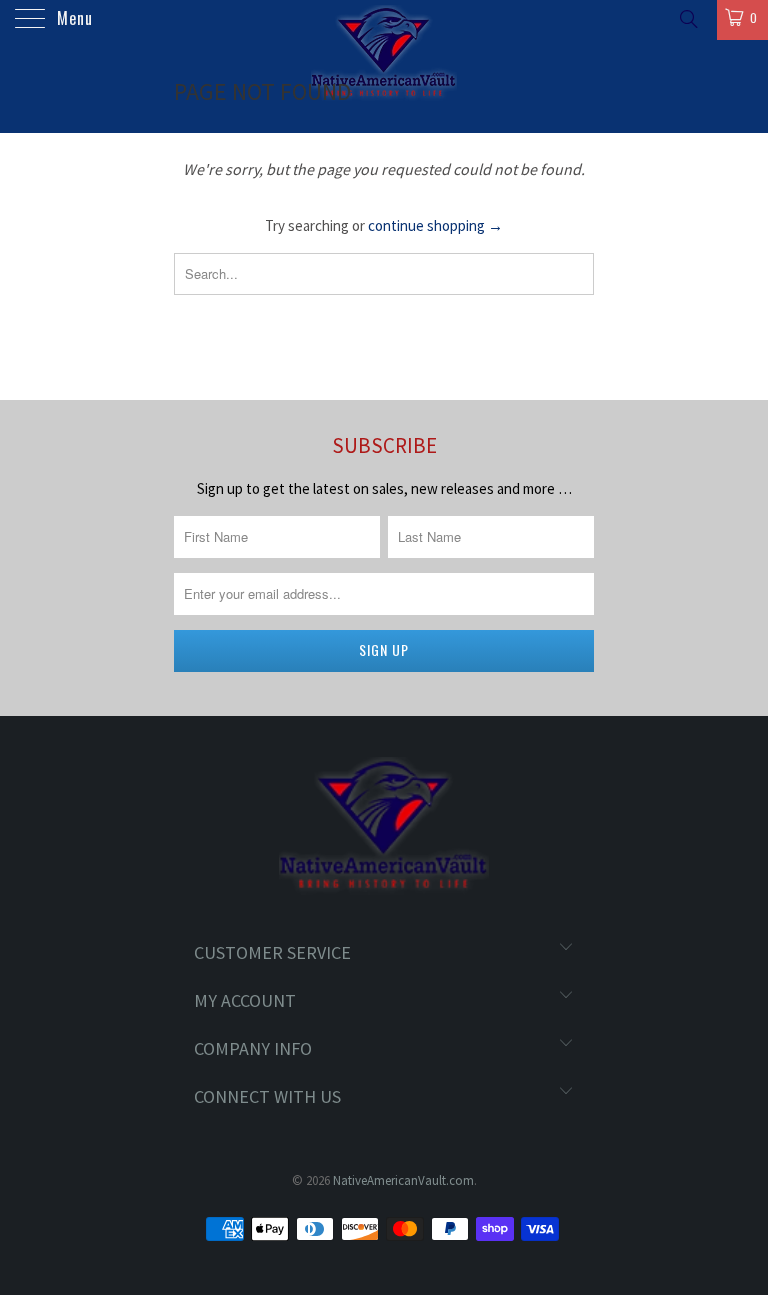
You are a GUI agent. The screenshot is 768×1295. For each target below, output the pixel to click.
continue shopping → (435, 225)
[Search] (687, 18)
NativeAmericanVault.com (403, 1180)
